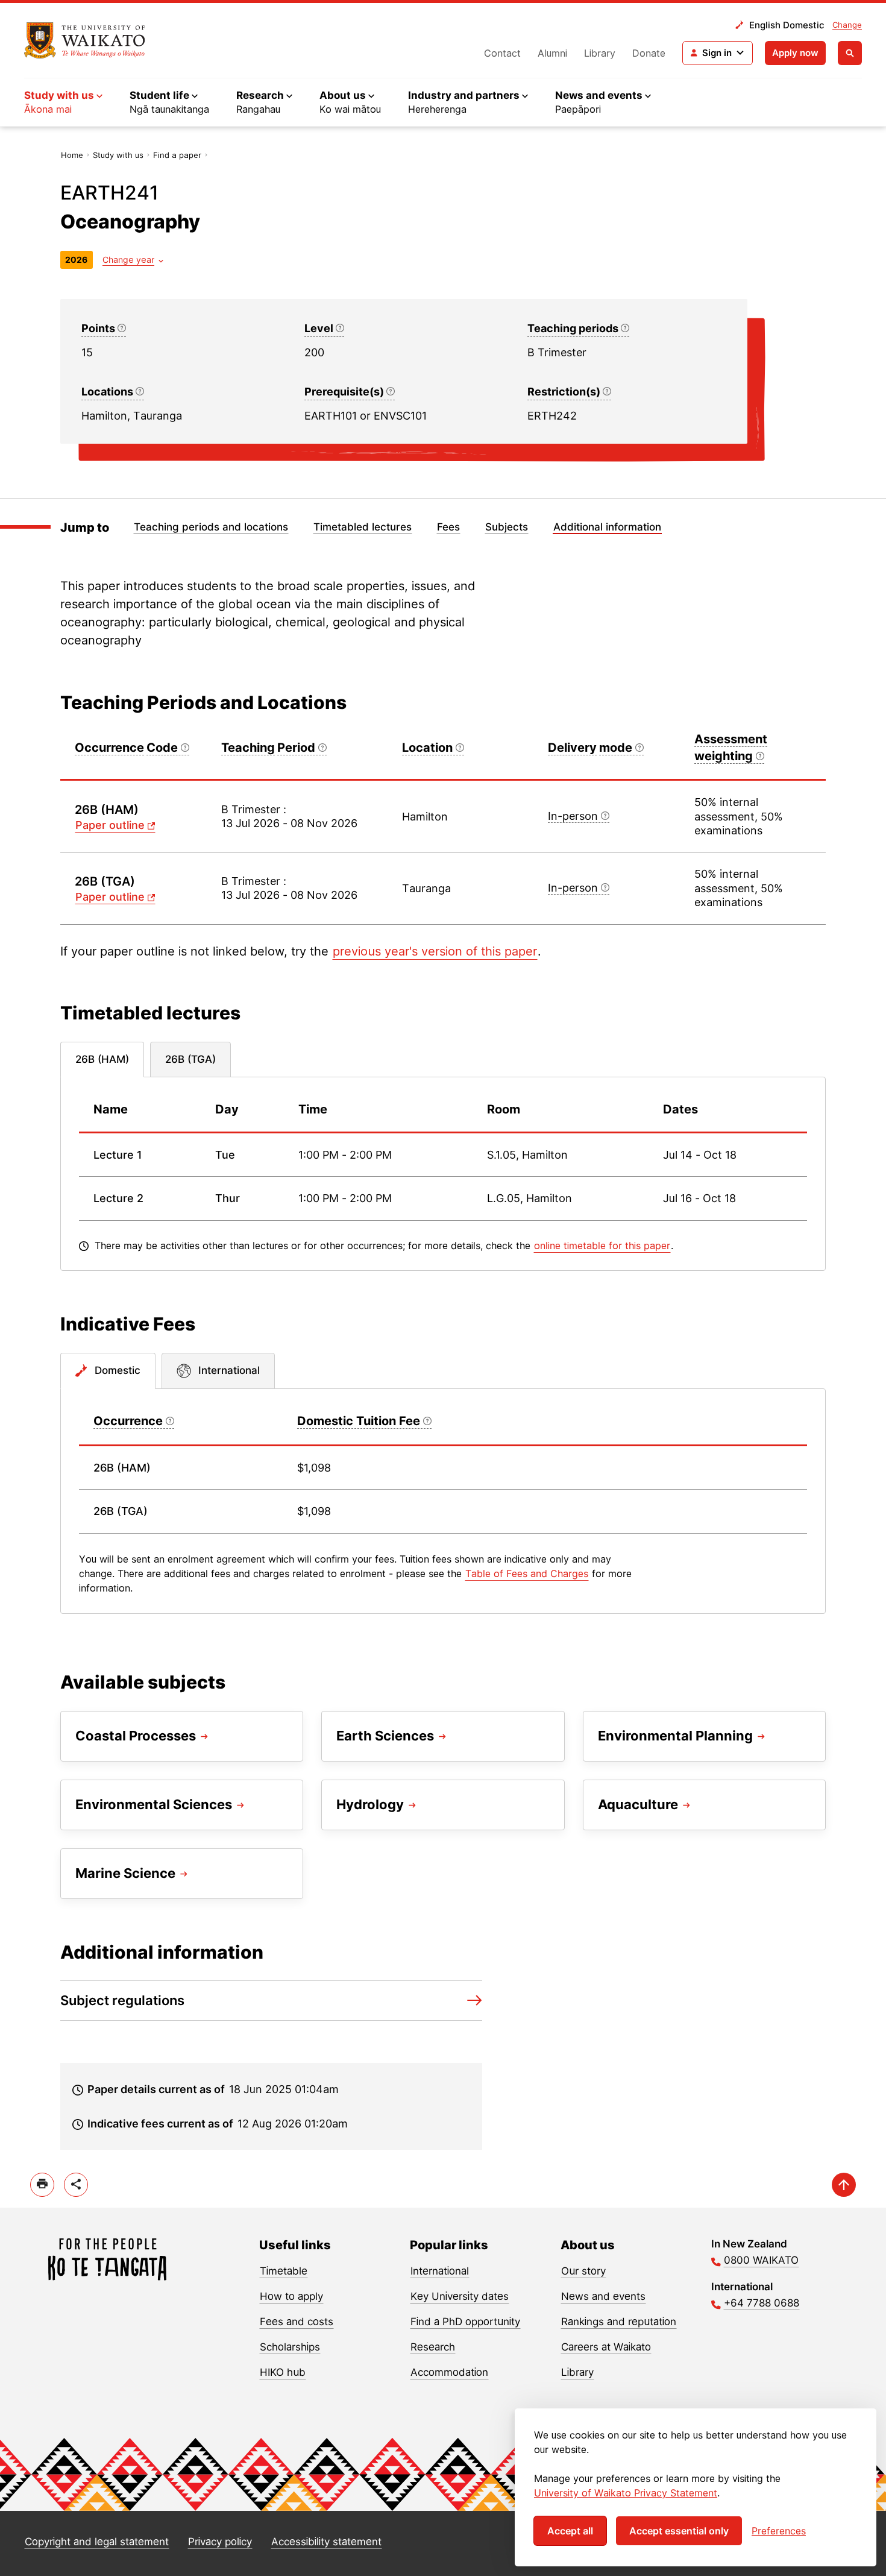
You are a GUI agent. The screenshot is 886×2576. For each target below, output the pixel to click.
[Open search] (850, 53)
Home (72, 155)
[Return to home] (85, 40)
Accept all (570, 2531)
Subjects (507, 527)
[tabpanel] (443, 1174)
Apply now (795, 53)
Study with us (118, 155)
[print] (42, 2185)
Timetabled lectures (363, 527)
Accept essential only (679, 2531)
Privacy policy (220, 2542)
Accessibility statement (326, 2542)
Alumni (552, 53)
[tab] (108, 1371)
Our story (583, 2271)
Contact (502, 53)
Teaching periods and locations (211, 527)
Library (600, 53)
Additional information (607, 527)
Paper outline (110, 825)
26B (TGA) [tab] (190, 1059)
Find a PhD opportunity (465, 2322)
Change (847, 25)
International (440, 2271)
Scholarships (290, 2347)
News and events (603, 2296)
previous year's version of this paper (435, 951)
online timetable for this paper (602, 1245)
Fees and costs (297, 2322)
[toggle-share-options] (76, 2185)
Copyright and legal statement (97, 2542)
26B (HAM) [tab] (102, 1059)
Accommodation (449, 2372)
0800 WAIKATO (761, 2260)
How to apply (291, 2296)
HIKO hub (283, 2372)
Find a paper (177, 155)
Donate (649, 53)
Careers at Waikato (606, 2347)
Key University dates (460, 2296)
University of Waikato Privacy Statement (626, 2493)
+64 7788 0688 (762, 2303)
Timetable (284, 2271)
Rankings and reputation (619, 2322)
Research (433, 2347)
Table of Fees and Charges (527, 1573)
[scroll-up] (844, 2185)
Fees (448, 527)
